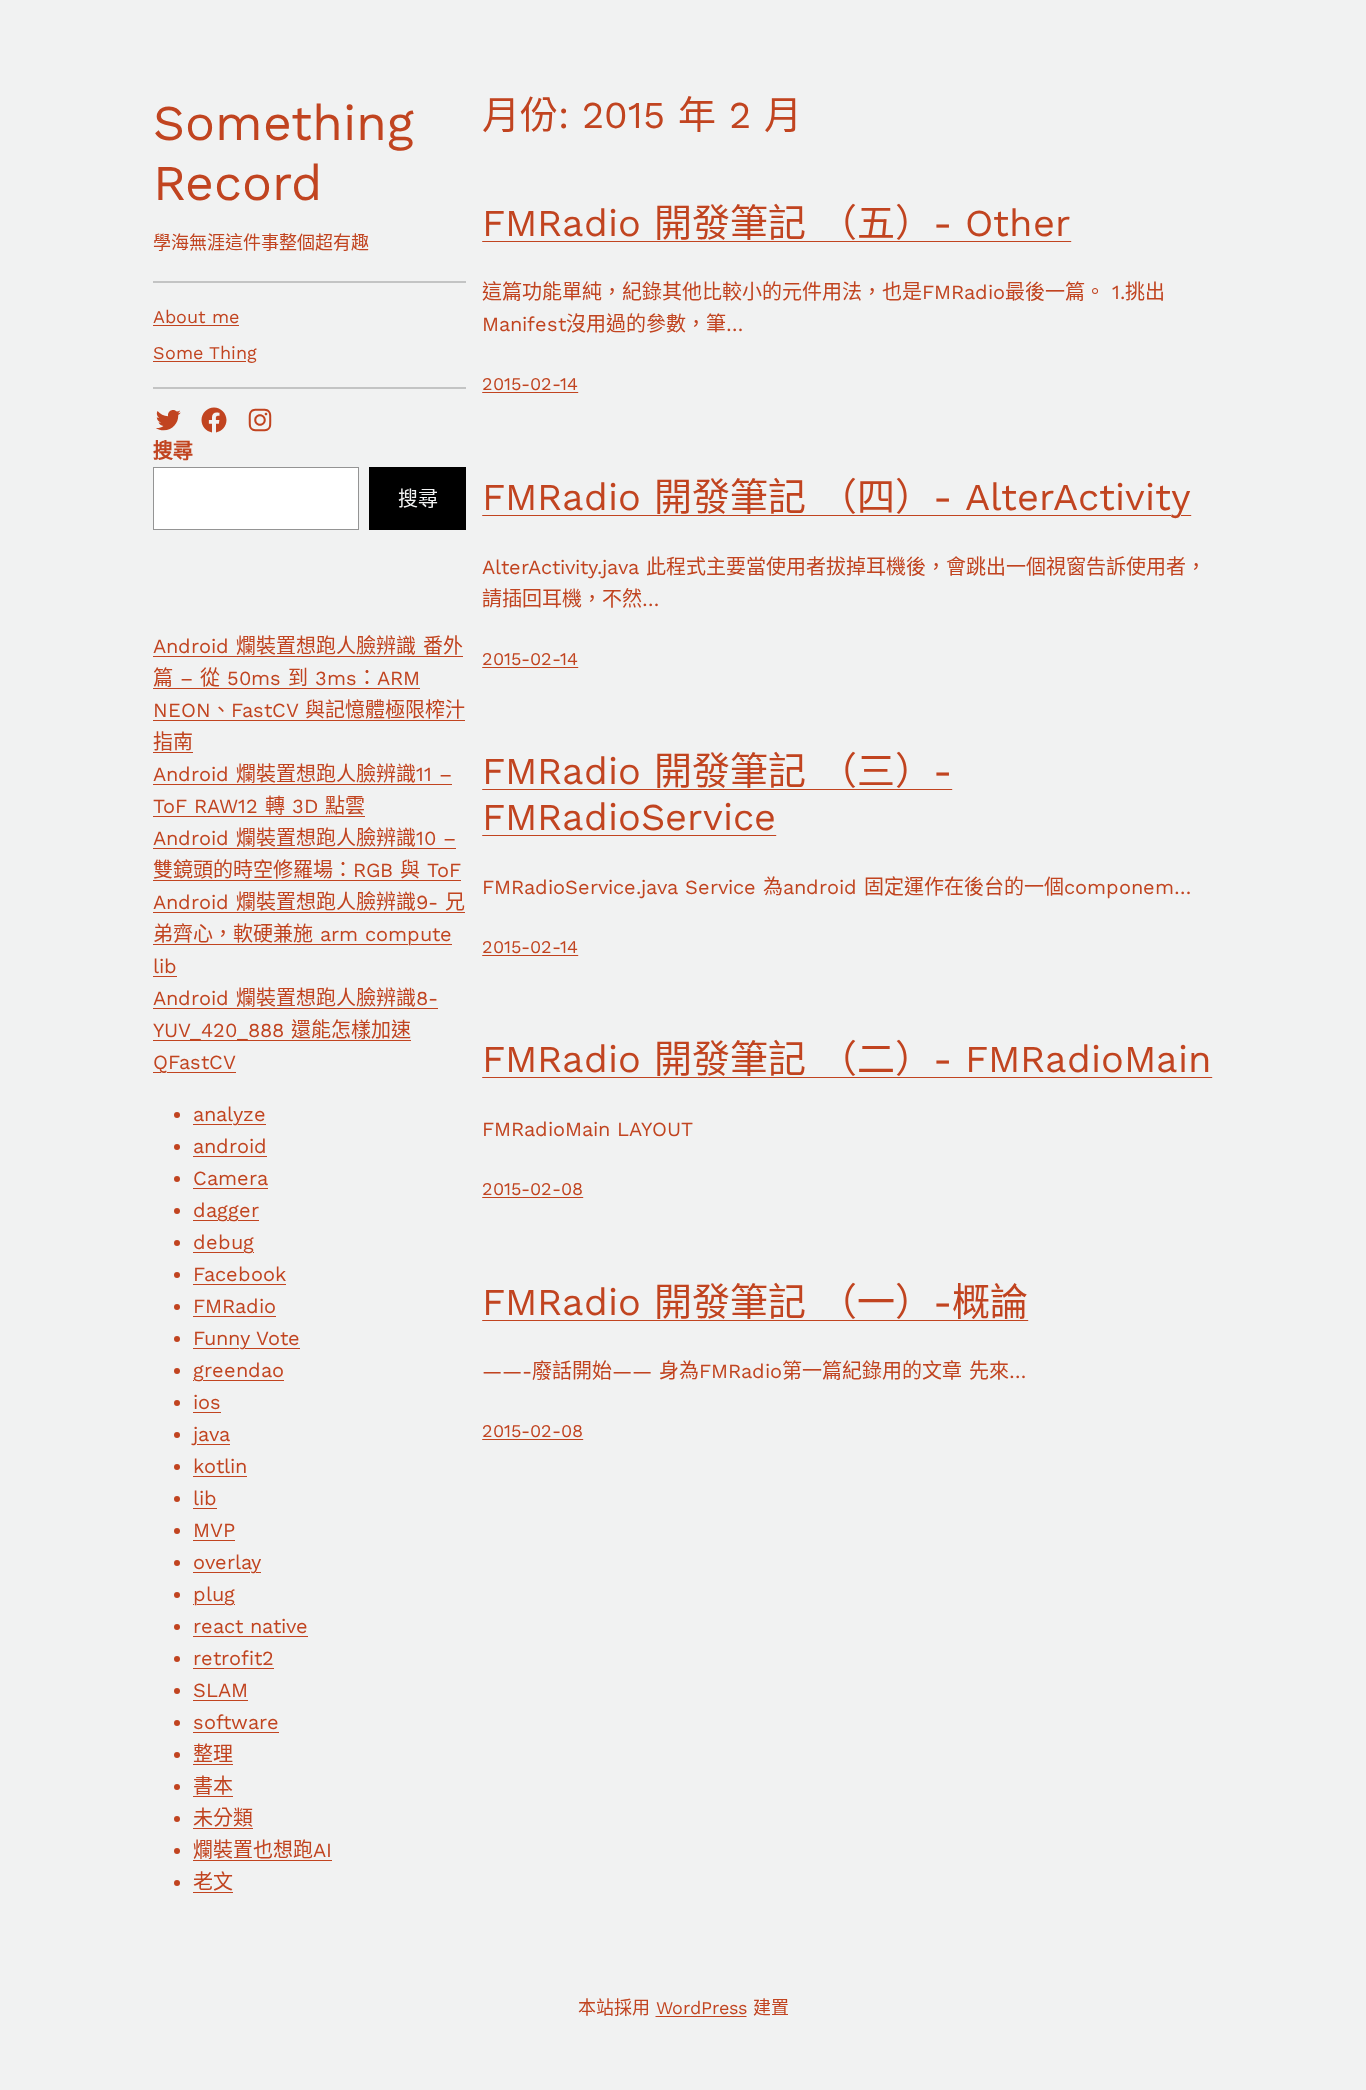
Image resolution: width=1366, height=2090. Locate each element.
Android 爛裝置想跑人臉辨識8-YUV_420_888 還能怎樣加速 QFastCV (295, 1030)
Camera (230, 1178)
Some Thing (205, 352)
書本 (213, 1786)
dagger (226, 1210)
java (211, 1434)
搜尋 (173, 451)
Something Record (283, 152)
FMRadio (234, 1306)
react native (250, 1626)
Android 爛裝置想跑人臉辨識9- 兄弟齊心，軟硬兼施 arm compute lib (309, 934)
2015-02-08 (532, 1188)
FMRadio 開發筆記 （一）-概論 (755, 1302)
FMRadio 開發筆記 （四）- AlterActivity (836, 497)
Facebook (239, 1274)
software (236, 1722)
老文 (213, 1882)
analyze (229, 1114)
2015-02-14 (530, 383)
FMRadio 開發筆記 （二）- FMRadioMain (847, 1059)
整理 (213, 1754)
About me (196, 316)
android (230, 1146)
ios (207, 1402)
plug (214, 1594)
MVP (214, 1530)
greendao (238, 1370)
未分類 (223, 1818)
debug (223, 1242)
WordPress (701, 2007)
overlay (227, 1562)
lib (205, 1498)
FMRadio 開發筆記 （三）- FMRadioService (717, 794)
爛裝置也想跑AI (262, 1850)
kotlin (220, 1466)
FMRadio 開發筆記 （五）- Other (776, 223)
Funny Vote (246, 1338)
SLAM (220, 1690)
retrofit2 (233, 1658)
